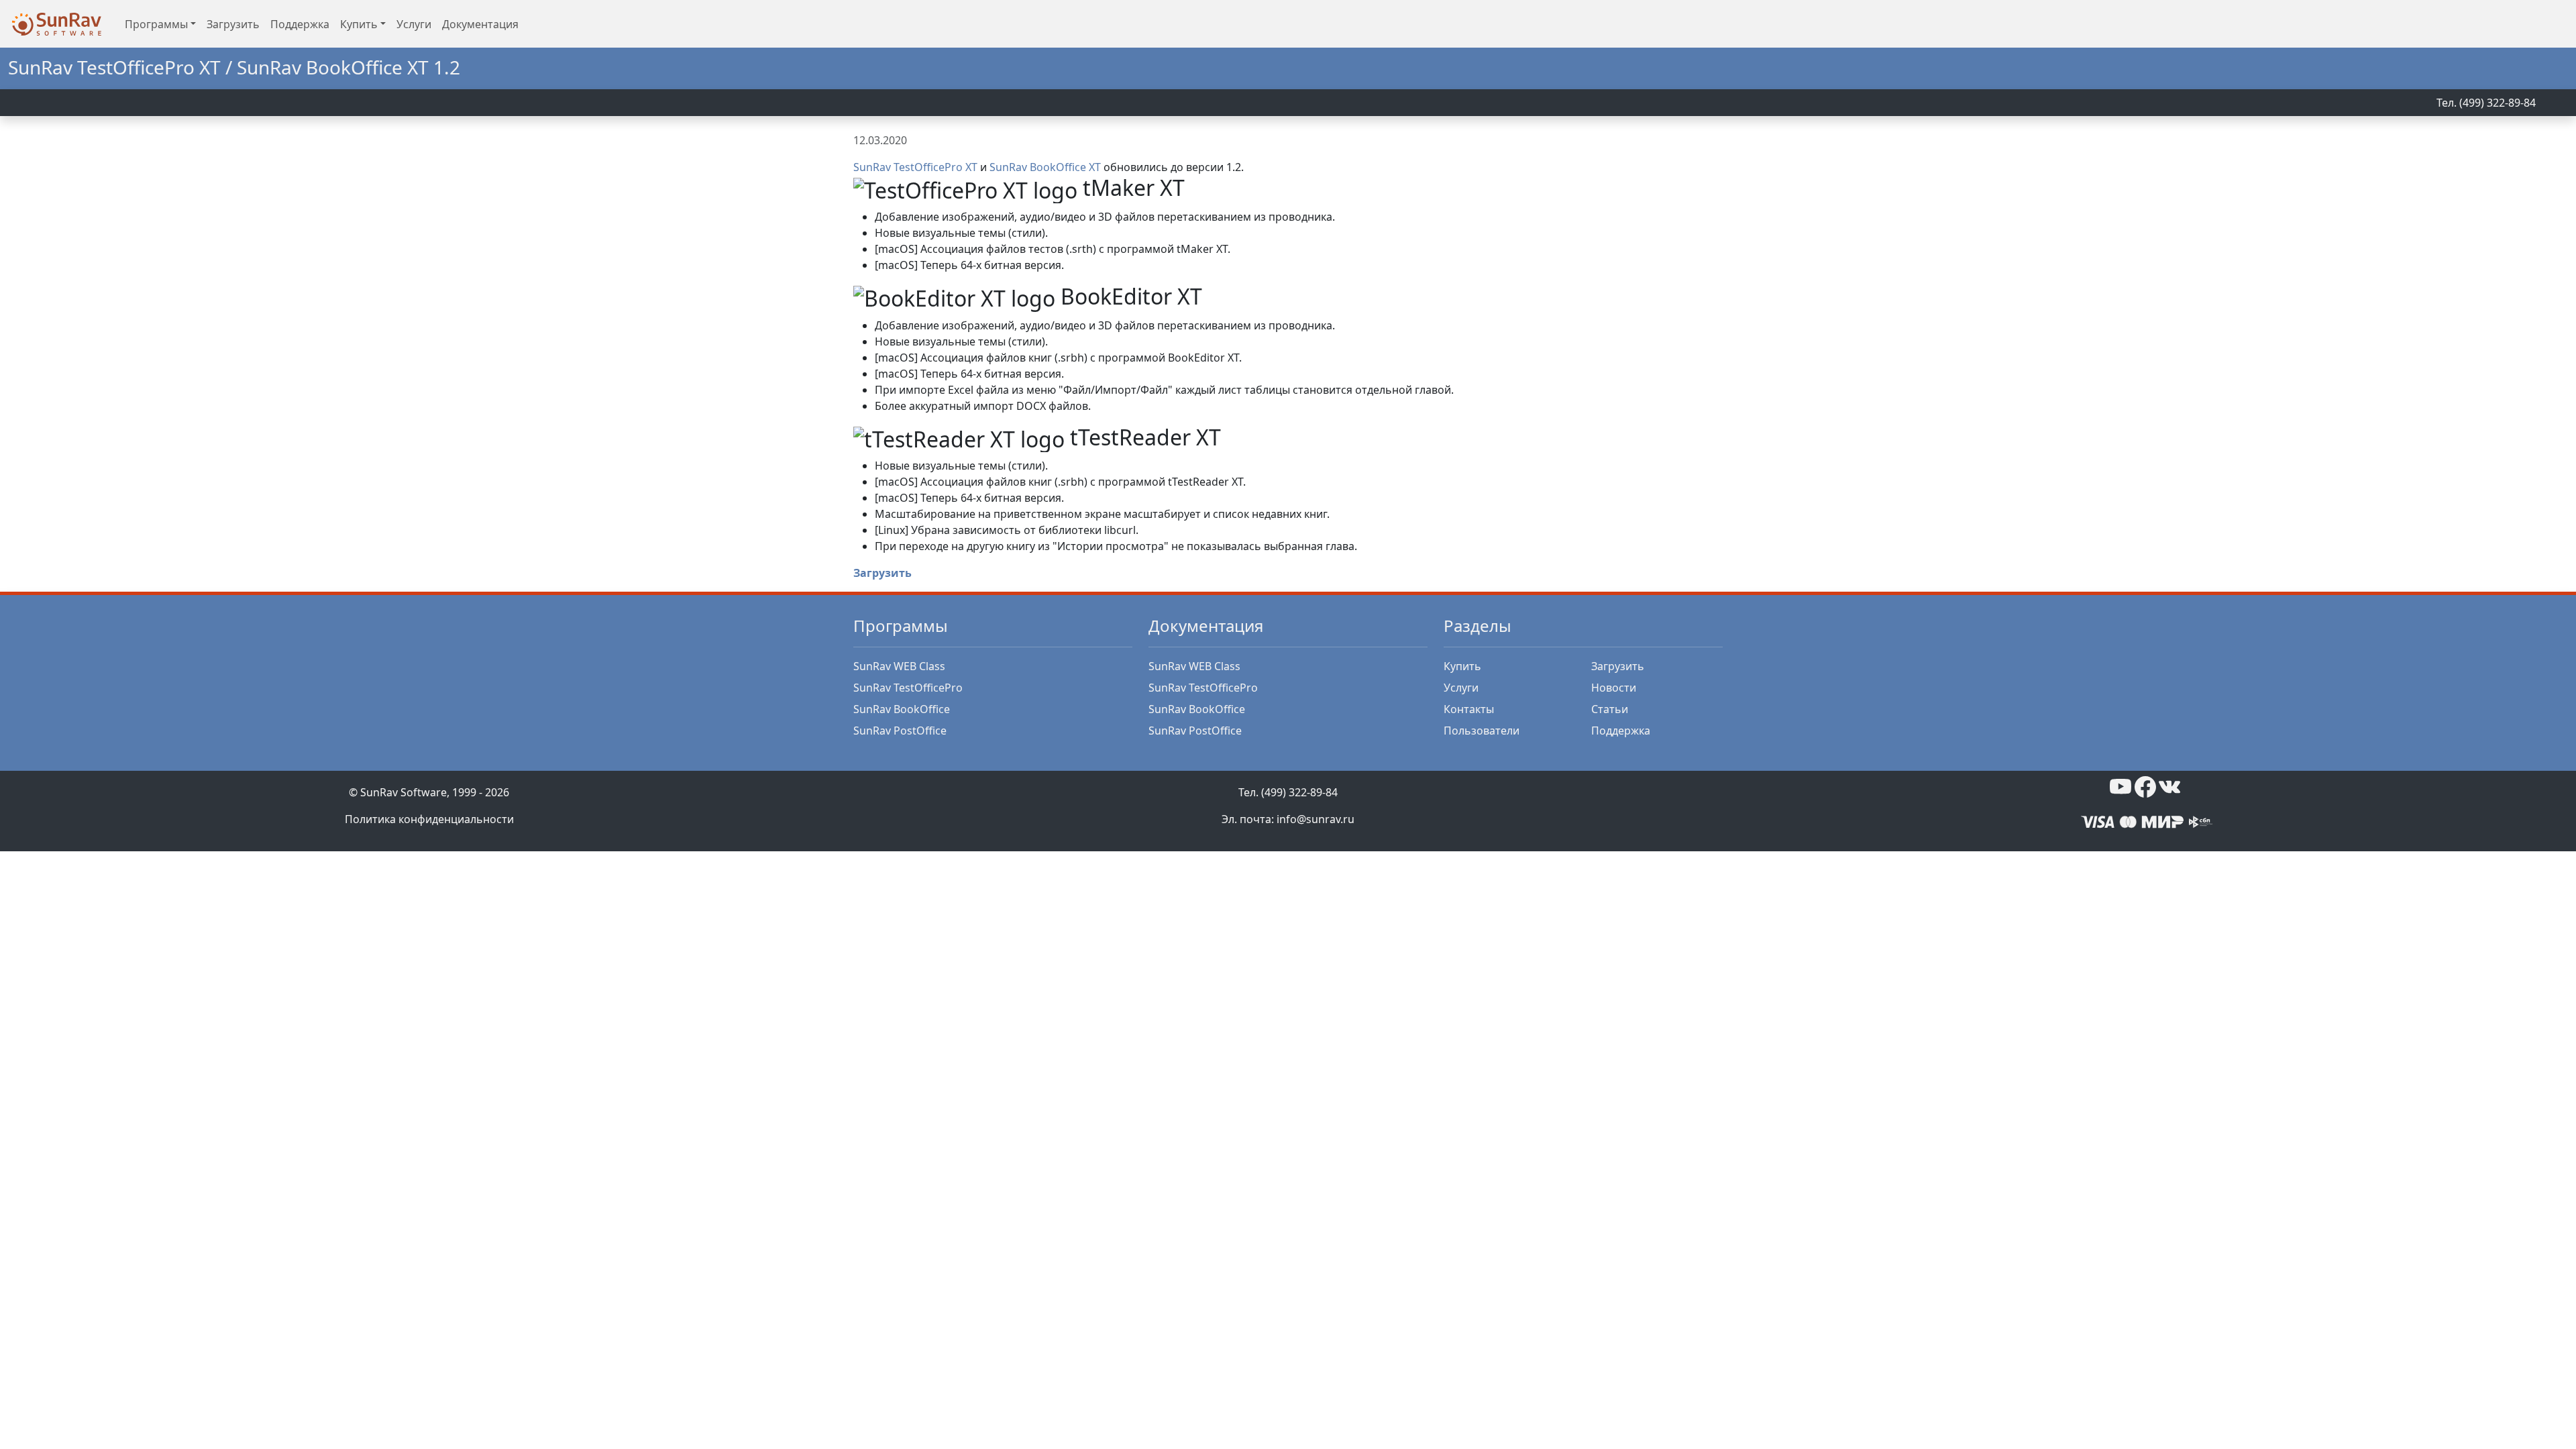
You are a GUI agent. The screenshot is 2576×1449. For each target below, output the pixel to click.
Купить (1462, 666)
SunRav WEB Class (899, 666)
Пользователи (1482, 731)
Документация (480, 24)
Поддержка (300, 24)
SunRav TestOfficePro (908, 688)
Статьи (1610, 709)
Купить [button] (359, 24)
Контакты (1469, 709)
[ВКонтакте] (2169, 786)
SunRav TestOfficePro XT (915, 167)
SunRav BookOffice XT (1045, 167)
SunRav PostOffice (900, 731)
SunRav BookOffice (902, 709)
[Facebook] (2145, 786)
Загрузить (233, 24)
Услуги (414, 24)
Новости (1614, 688)
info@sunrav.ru (1316, 819)
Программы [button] (156, 24)
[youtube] (2121, 786)
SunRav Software (404, 792)
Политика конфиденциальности (429, 819)
